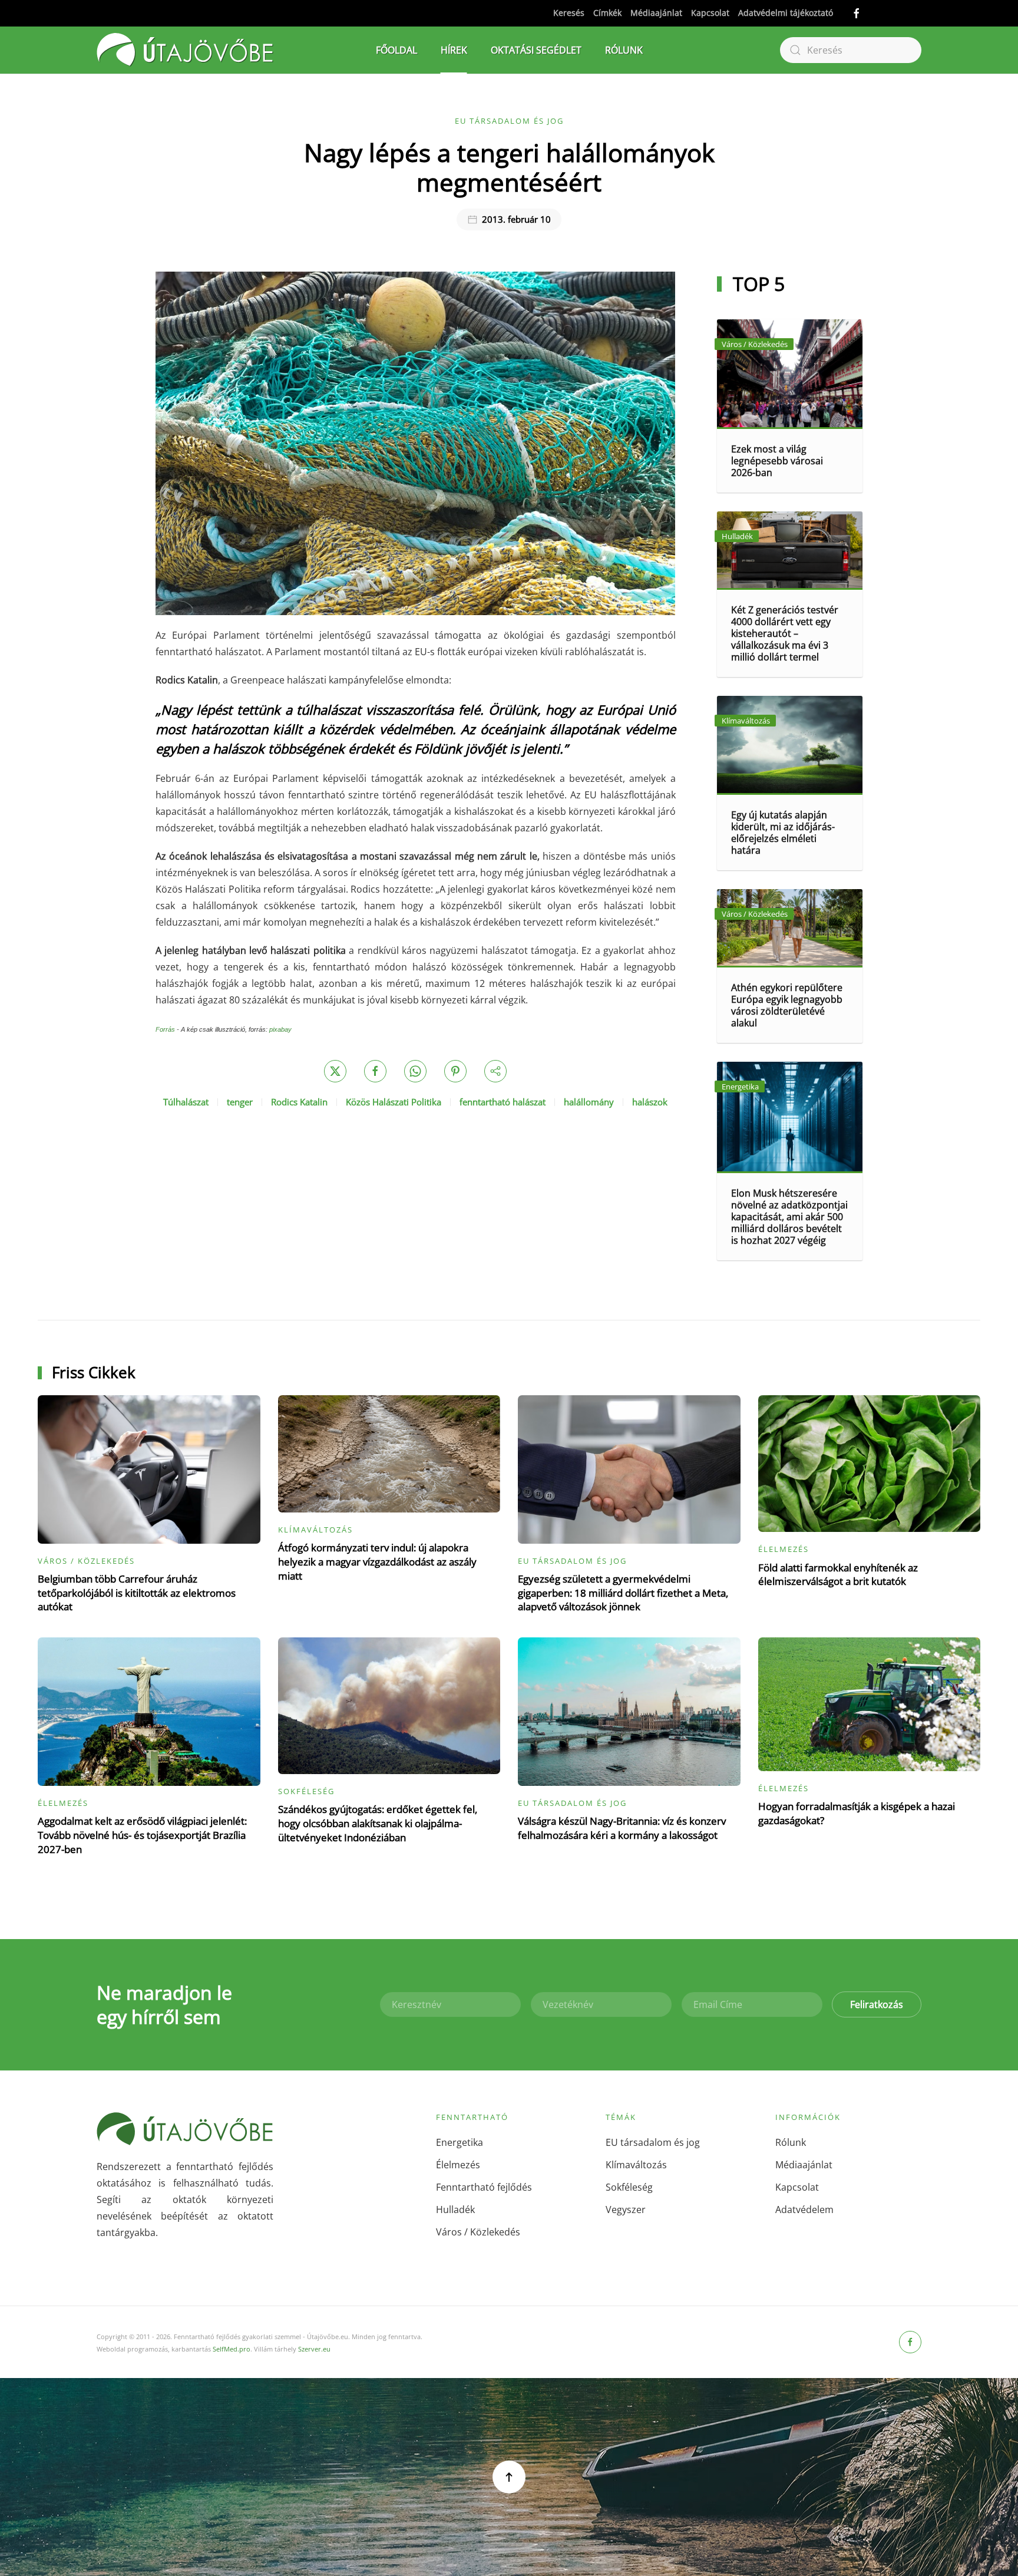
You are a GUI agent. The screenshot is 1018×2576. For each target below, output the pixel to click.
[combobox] (851, 50)
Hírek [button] (454, 50)
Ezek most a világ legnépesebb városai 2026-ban (777, 461)
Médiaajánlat (656, 13)
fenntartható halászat (503, 1102)
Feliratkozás (877, 2004)
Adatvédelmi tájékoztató (786, 13)
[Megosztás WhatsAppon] (415, 1071)
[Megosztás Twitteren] (335, 1071)
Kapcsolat (710, 13)
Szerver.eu (314, 2349)
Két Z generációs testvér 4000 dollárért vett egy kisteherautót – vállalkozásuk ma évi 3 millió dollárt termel (785, 633)
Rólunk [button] (624, 50)
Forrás (165, 1029)
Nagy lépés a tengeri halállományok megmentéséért (509, 167)
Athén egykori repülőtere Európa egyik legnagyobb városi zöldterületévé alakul (787, 1005)
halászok (650, 1102)
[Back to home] (185, 50)
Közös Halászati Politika (394, 1102)
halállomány (589, 1102)
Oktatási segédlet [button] (536, 50)
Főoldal (396, 50)
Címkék (607, 13)
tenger (240, 1102)
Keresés (569, 13)
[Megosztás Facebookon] (375, 1071)
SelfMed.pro (232, 2349)
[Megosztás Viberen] (495, 1071)
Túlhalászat (186, 1102)
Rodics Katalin (299, 1102)
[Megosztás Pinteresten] (455, 1071)
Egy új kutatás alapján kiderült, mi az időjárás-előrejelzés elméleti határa (783, 833)
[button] (509, 2477)
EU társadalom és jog (509, 121)
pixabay (280, 1029)
